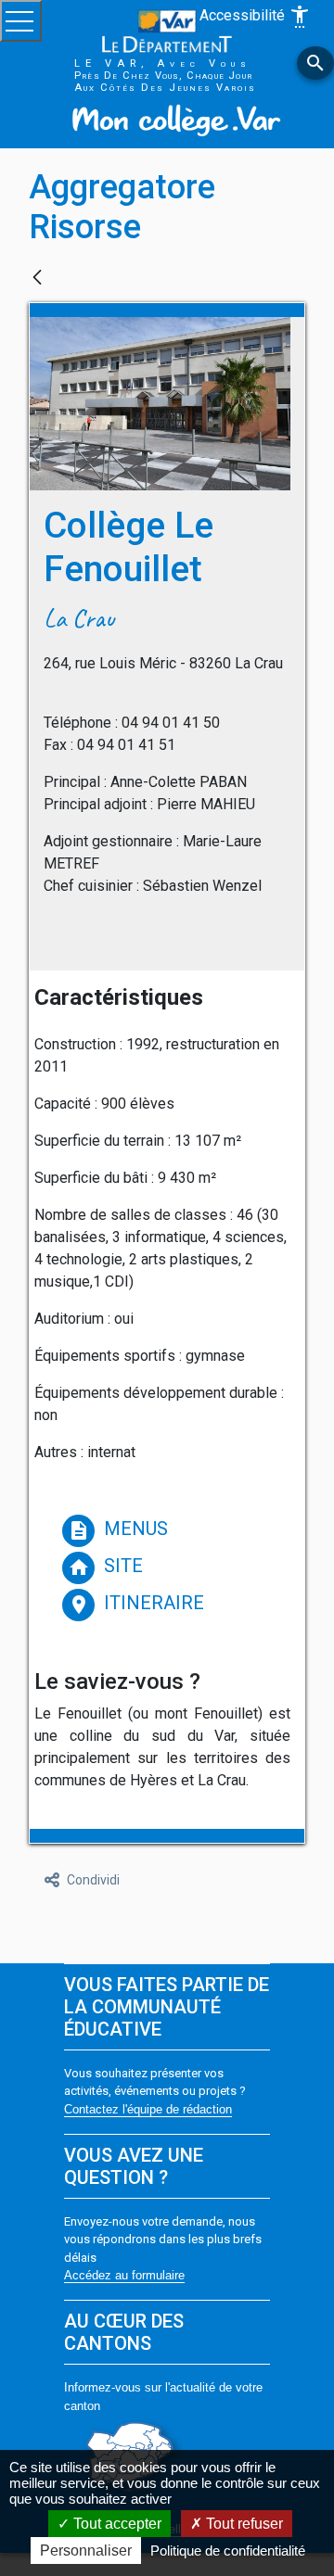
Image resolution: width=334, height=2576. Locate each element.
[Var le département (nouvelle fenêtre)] (167, 30)
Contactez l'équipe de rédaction (148, 2109)
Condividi (93, 1880)
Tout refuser (243, 2524)
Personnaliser (86, 2551)
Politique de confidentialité (228, 2551)
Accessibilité (255, 17)
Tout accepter (116, 2524)
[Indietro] (37, 279)
